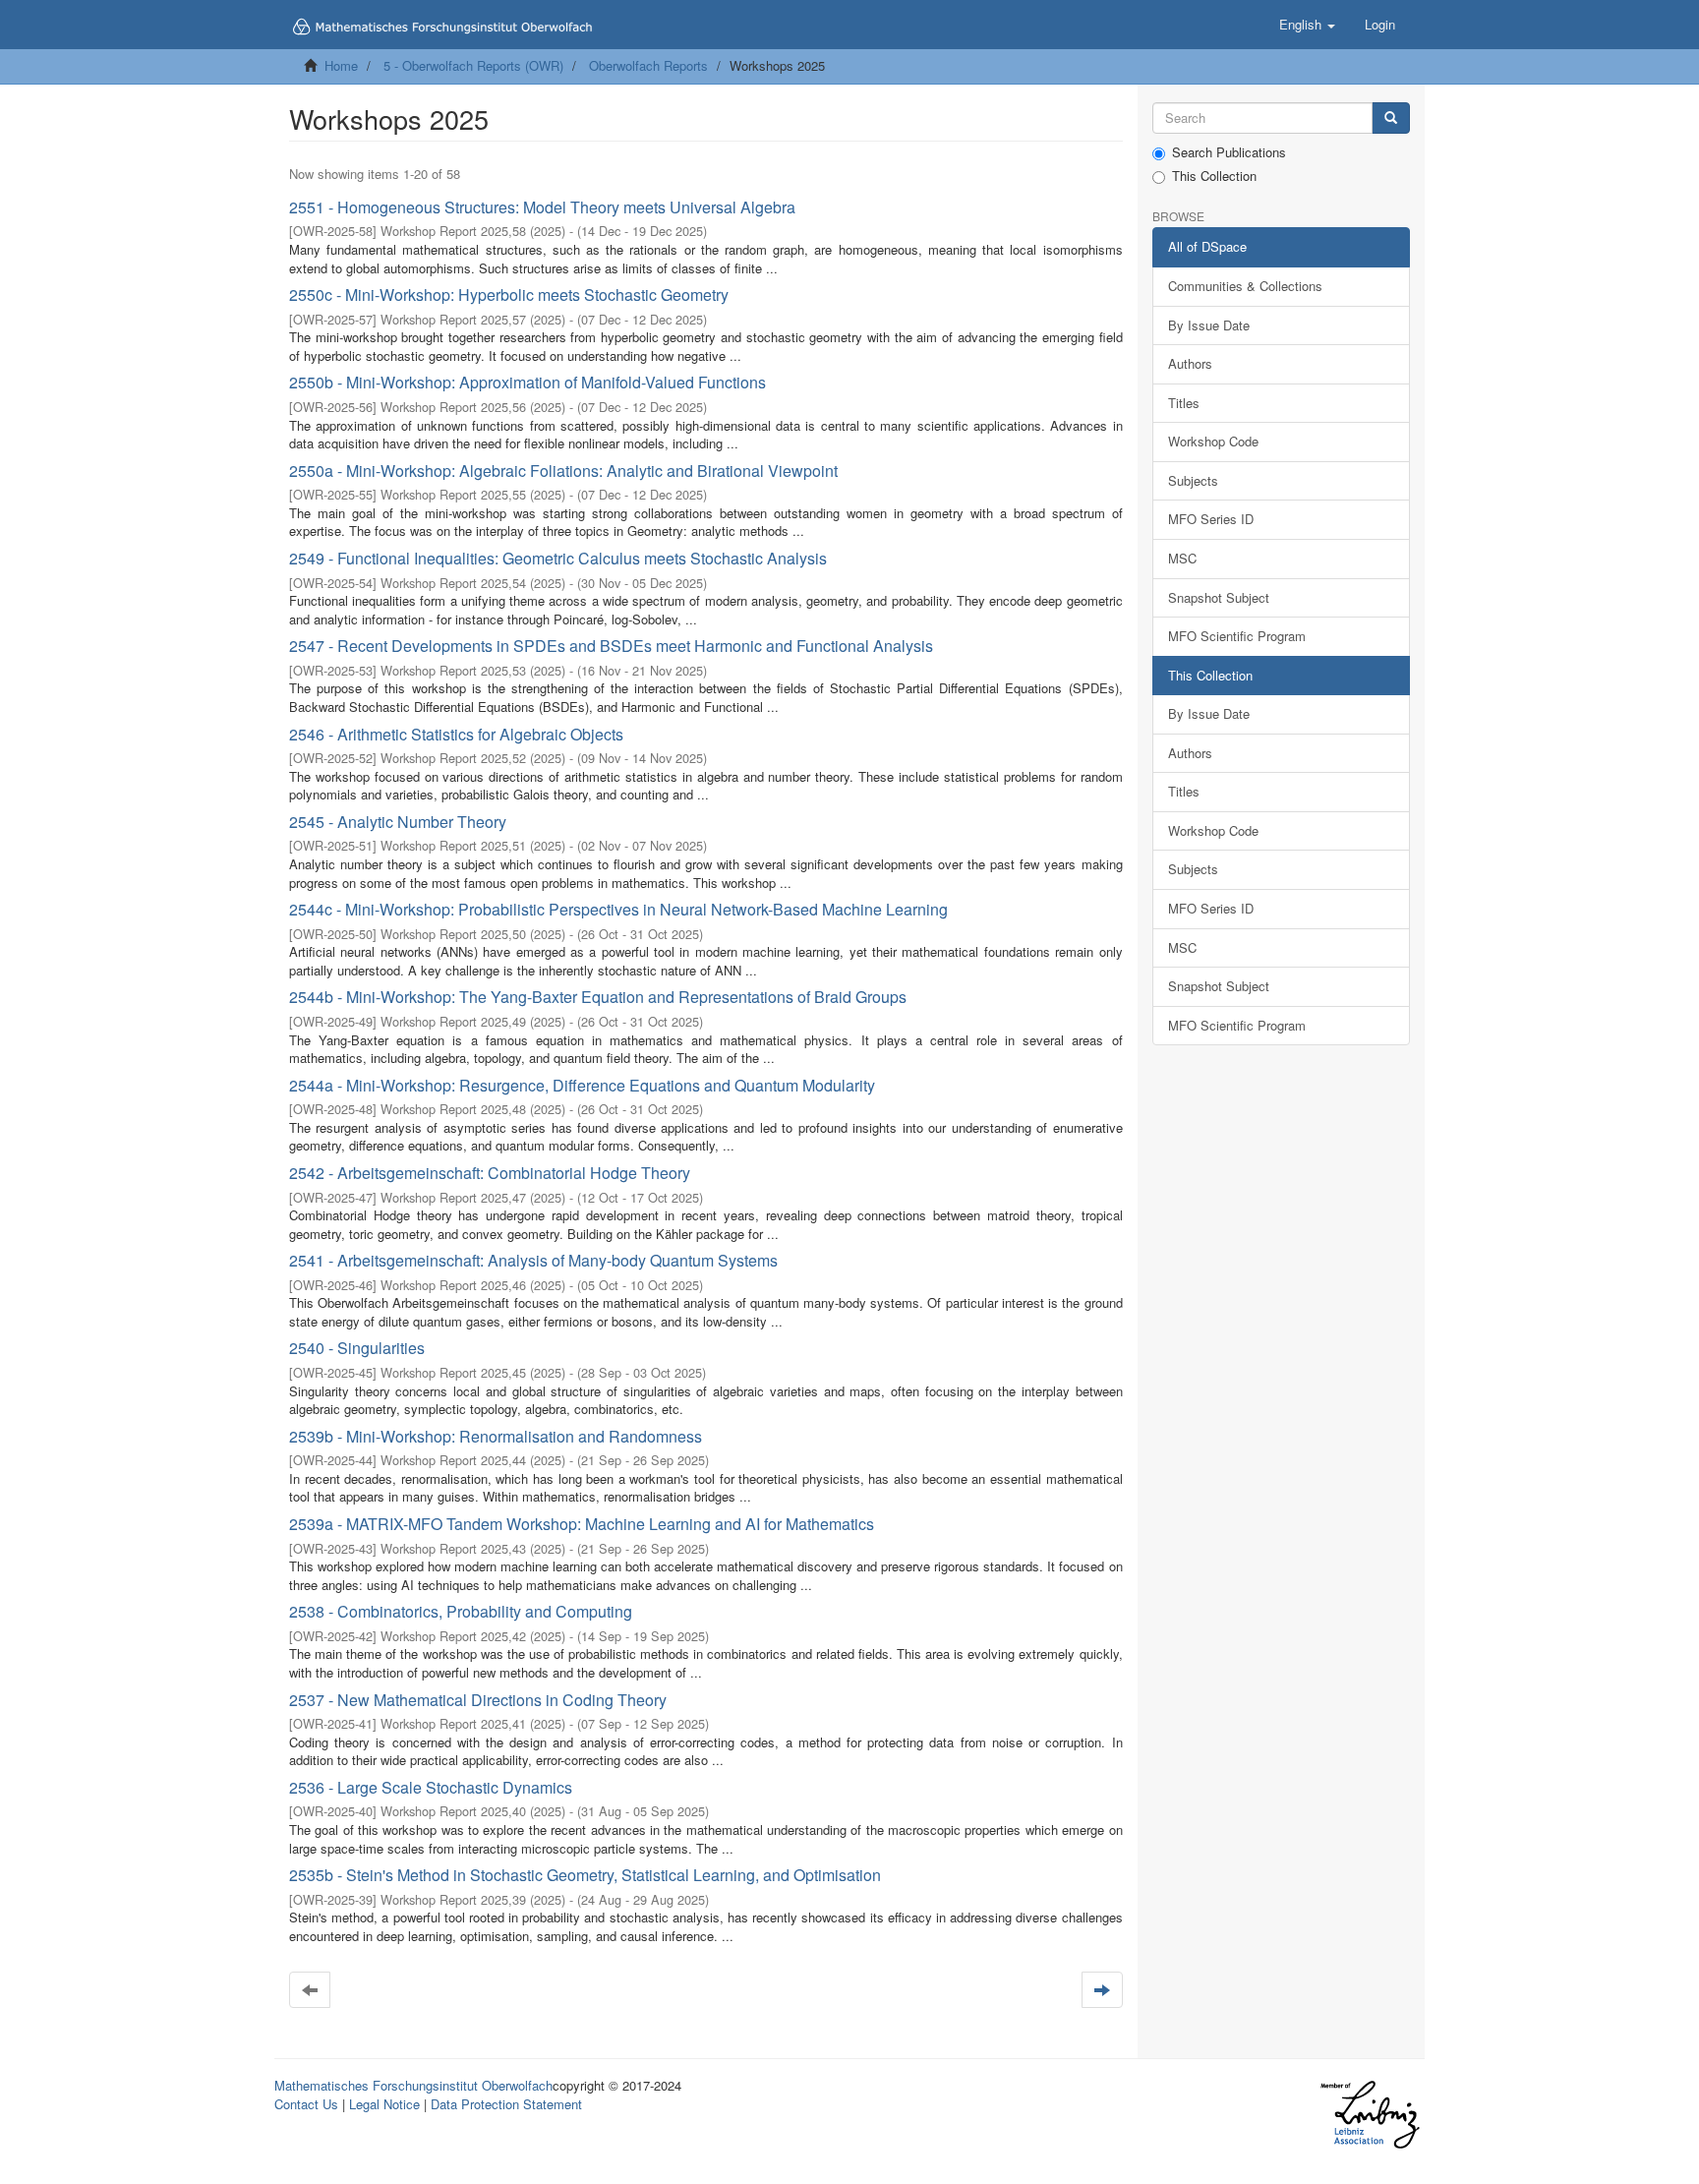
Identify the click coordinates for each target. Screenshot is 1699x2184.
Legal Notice (384, 2104)
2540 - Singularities (357, 1348)
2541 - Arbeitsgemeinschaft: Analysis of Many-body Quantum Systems (533, 1260)
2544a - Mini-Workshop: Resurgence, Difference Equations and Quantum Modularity (582, 1085)
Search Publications (1229, 152)
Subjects (1193, 480)
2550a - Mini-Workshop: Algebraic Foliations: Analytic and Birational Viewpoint (563, 471)
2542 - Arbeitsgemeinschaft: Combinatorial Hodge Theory (490, 1173)
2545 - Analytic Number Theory (398, 822)
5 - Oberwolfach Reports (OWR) (473, 65)
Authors (1190, 363)
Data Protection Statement (506, 2104)
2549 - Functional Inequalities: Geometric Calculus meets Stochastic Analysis (558, 558)
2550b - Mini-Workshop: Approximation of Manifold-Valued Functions (527, 382)
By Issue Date (1209, 325)
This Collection (1214, 176)
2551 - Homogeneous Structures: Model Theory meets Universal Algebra (542, 207)
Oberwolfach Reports (648, 65)
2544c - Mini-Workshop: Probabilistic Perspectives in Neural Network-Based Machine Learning (618, 909)
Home (341, 65)
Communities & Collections (1245, 286)
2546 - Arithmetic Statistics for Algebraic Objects (456, 734)
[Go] (1391, 118)
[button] (1307, 25)
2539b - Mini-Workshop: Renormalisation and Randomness (496, 1436)
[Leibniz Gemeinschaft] (1369, 2115)
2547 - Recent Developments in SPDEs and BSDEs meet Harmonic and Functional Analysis (611, 646)
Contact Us (306, 2104)
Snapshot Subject (1219, 597)
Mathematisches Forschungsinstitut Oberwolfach (413, 2085)
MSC (1182, 558)
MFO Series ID (1211, 519)
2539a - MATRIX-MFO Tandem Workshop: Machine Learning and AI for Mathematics (582, 1524)
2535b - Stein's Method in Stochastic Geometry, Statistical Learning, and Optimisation (585, 1875)
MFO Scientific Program (1237, 636)
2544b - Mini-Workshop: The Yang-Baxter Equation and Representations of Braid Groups (598, 997)
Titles (1184, 403)
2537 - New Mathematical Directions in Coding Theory (478, 1700)
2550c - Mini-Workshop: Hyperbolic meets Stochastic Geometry (509, 295)
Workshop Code (1213, 441)
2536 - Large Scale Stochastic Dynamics (431, 1787)
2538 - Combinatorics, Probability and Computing (461, 1611)
